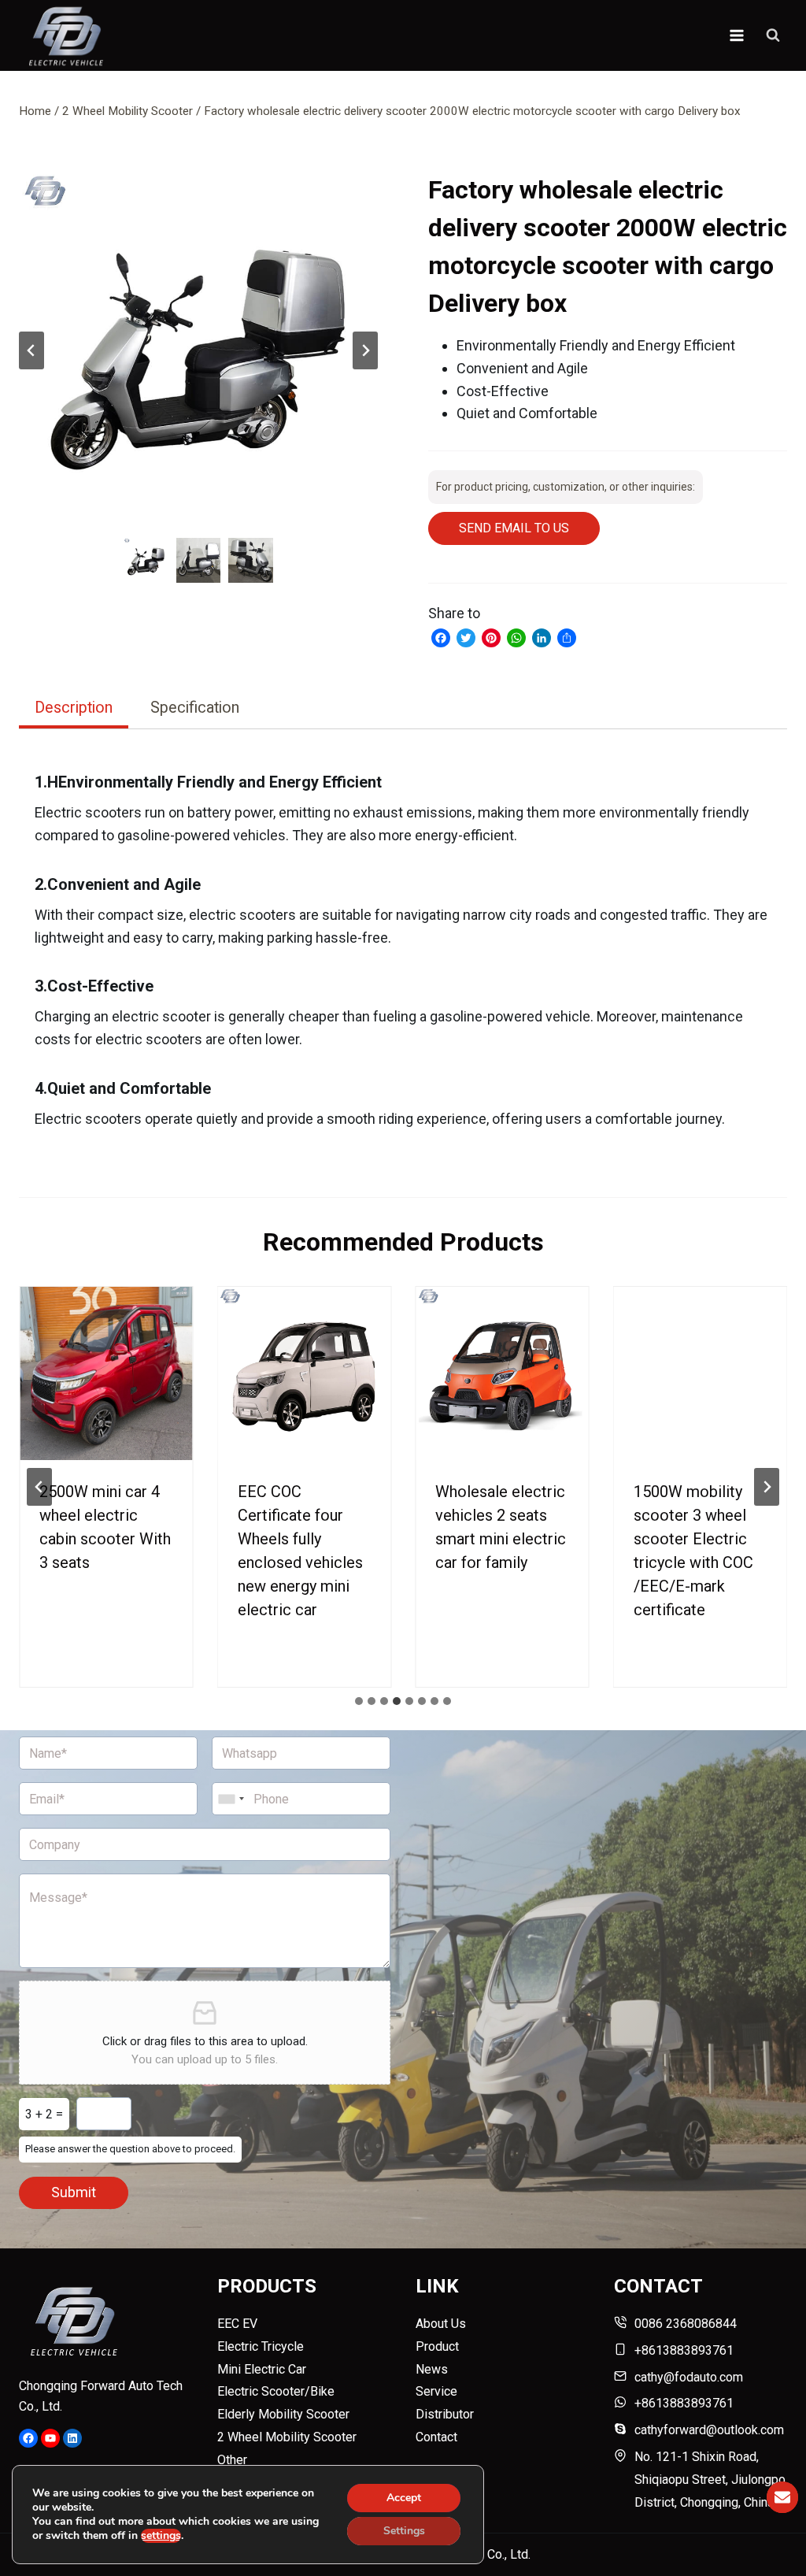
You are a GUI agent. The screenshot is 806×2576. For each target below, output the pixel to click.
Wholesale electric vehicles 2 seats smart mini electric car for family (501, 1527)
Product (437, 2346)
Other (232, 2460)
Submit (74, 2192)
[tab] (74, 710)
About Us (441, 2324)
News (432, 2369)
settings (161, 2536)
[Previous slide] (39, 1487)
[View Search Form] (773, 35)
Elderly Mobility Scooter (283, 2414)
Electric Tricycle (261, 2346)
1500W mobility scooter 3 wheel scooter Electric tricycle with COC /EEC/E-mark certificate (693, 1551)
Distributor (445, 2414)
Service (436, 2391)
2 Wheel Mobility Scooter (287, 2437)
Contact (436, 2437)
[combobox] (231, 1799)
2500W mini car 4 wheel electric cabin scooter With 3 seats (105, 1527)
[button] (198, 350)
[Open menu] (736, 35)
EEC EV (237, 2324)
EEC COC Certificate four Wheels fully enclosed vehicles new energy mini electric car (300, 1551)
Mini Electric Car (262, 2369)
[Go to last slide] (31, 350)
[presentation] (106, 1373)
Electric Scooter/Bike (276, 2391)
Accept (404, 2498)
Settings (404, 2531)
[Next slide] (365, 350)
